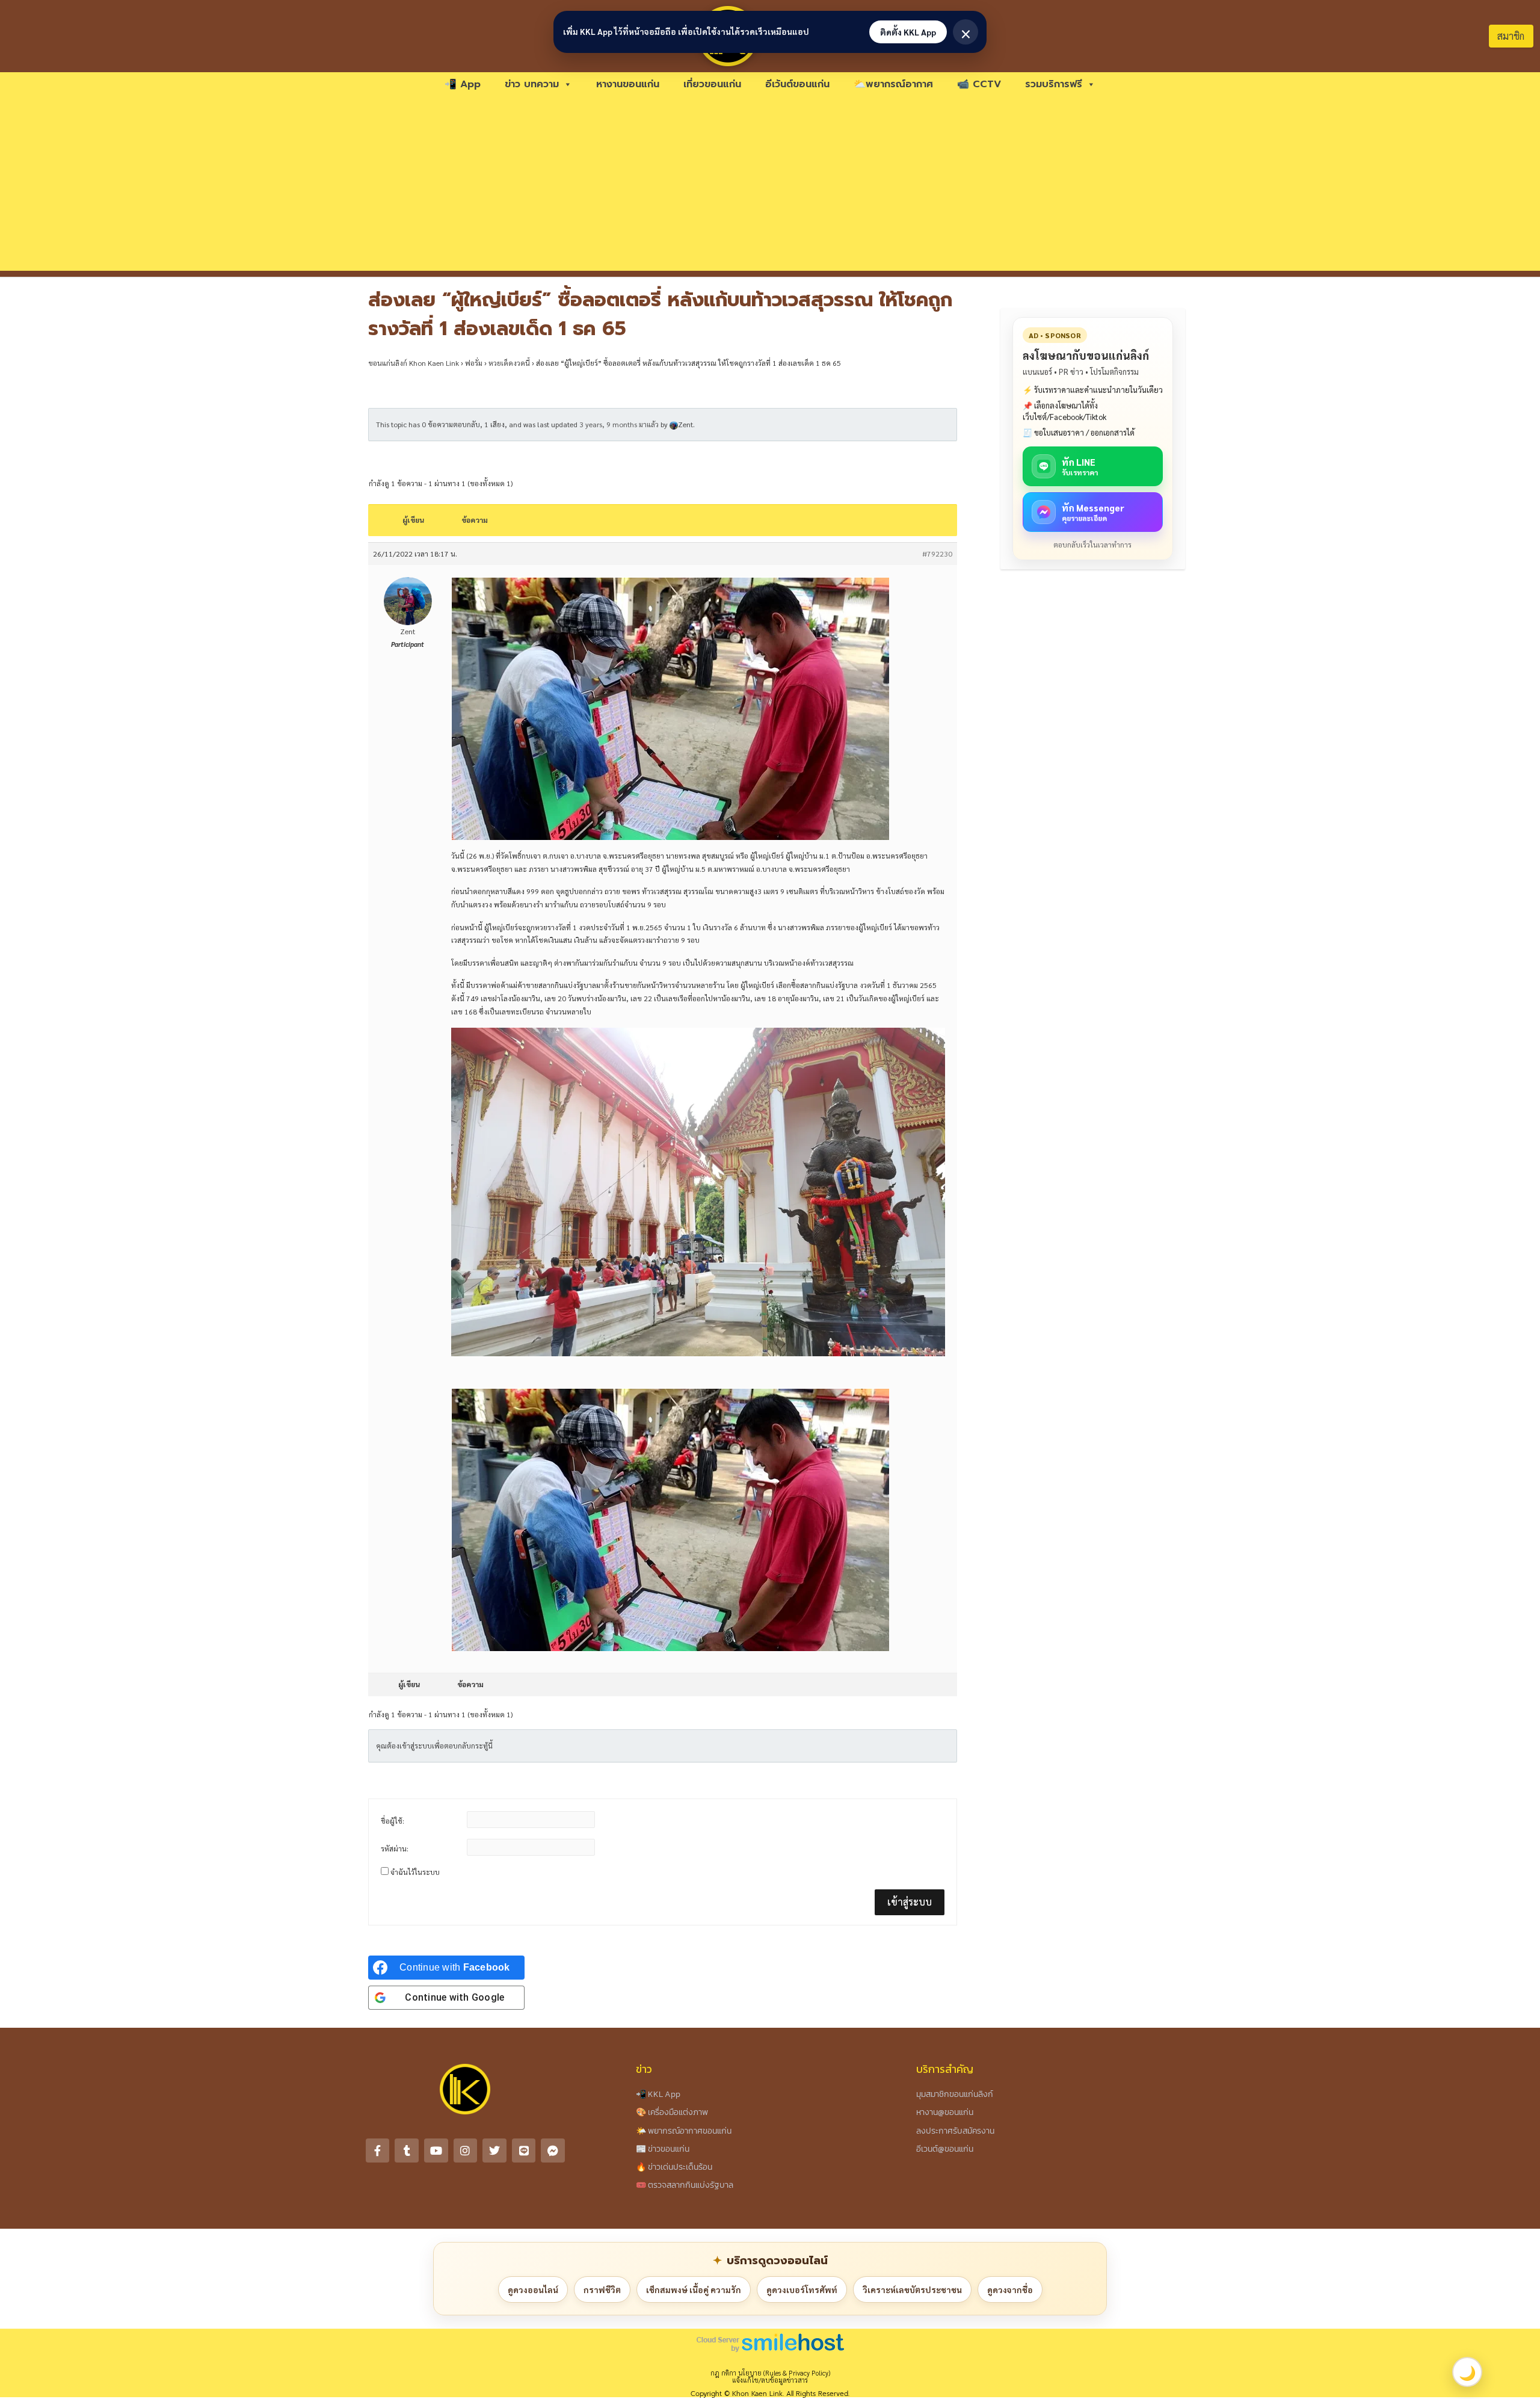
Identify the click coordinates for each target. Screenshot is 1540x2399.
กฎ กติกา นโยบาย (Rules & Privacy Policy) (770, 2373)
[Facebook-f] (378, 2150)
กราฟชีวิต (602, 2289)
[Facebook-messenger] (553, 2150)
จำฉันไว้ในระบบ (415, 1872)
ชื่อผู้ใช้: (393, 1821)
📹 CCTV (979, 84)
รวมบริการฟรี (1054, 84)
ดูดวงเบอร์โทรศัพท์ (802, 2289)
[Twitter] (494, 2150)
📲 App (463, 84)
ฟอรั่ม (474, 363)
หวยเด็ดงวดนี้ (509, 363)
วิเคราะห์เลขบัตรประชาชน (912, 2289)
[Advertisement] (770, 187)
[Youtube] (436, 2150)
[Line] (524, 2150)
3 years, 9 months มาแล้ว (619, 424)
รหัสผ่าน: (395, 1848)
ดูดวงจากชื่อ (1010, 2289)
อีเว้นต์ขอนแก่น (797, 84)
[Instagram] (466, 2150)
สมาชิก (1511, 36)
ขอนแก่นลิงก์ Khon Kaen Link (414, 363)
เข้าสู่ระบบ (910, 1902)
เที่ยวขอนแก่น (712, 84)
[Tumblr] (407, 2150)
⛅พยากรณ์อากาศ (893, 84)
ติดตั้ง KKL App (908, 32)
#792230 (937, 554)
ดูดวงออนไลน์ (533, 2289)
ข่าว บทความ (532, 84)
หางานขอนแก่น (628, 84)
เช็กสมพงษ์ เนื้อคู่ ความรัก (694, 2289)
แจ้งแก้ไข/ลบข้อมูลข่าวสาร (770, 2380)
